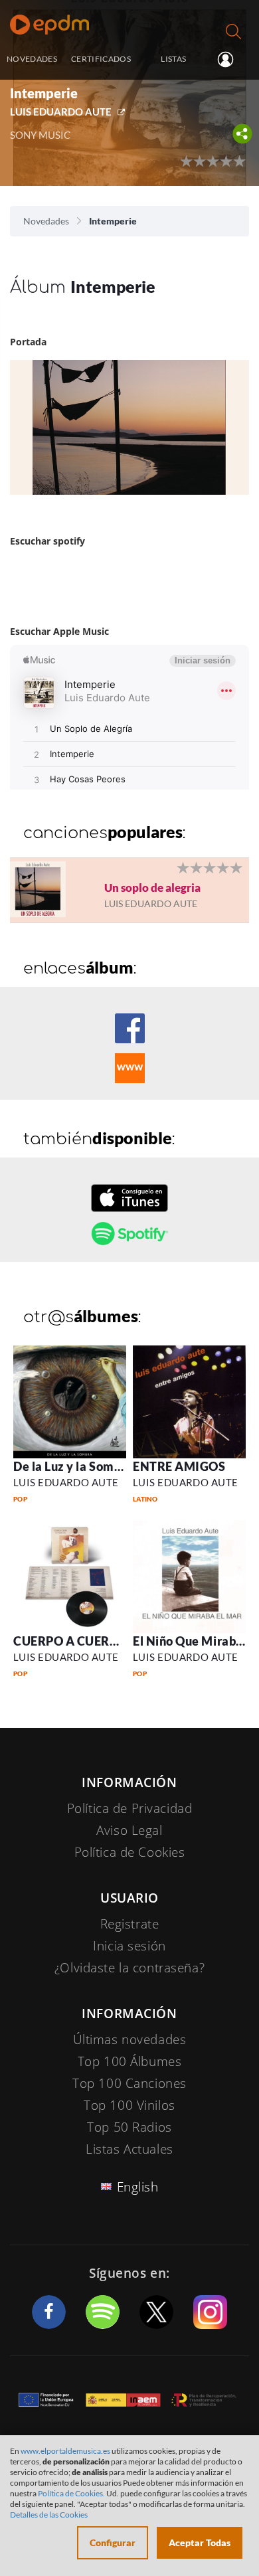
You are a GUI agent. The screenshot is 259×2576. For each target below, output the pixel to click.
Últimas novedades (130, 2039)
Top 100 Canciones (129, 2083)
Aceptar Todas (200, 2542)
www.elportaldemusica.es (65, 2451)
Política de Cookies (130, 1852)
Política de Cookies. (71, 2493)
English (138, 2187)
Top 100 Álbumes (130, 2061)
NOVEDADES (32, 58)
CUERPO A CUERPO (70, 1641)
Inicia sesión (231, 60)
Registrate (130, 1924)
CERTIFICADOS (101, 58)
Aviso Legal (129, 1830)
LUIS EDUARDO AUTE (61, 112)
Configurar (113, 2542)
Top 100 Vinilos (129, 2105)
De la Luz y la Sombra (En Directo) (108, 1466)
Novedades (46, 221)
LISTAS (173, 58)
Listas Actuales (129, 2149)
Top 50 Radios (129, 2127)
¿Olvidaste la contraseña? (129, 1968)
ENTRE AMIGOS (179, 1466)
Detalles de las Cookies (49, 2515)
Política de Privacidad (130, 1808)
